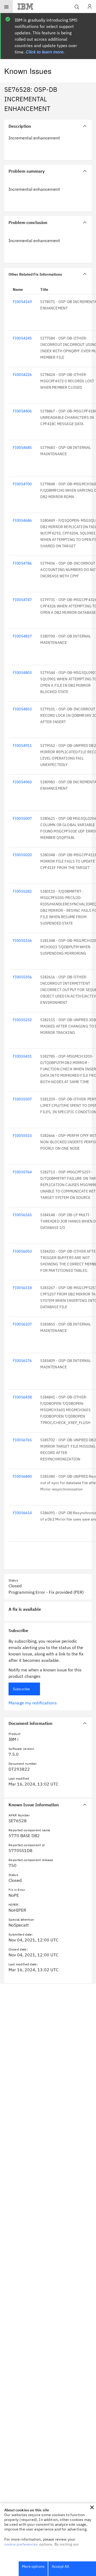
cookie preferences (21, 2544)
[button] (92, 2507)
